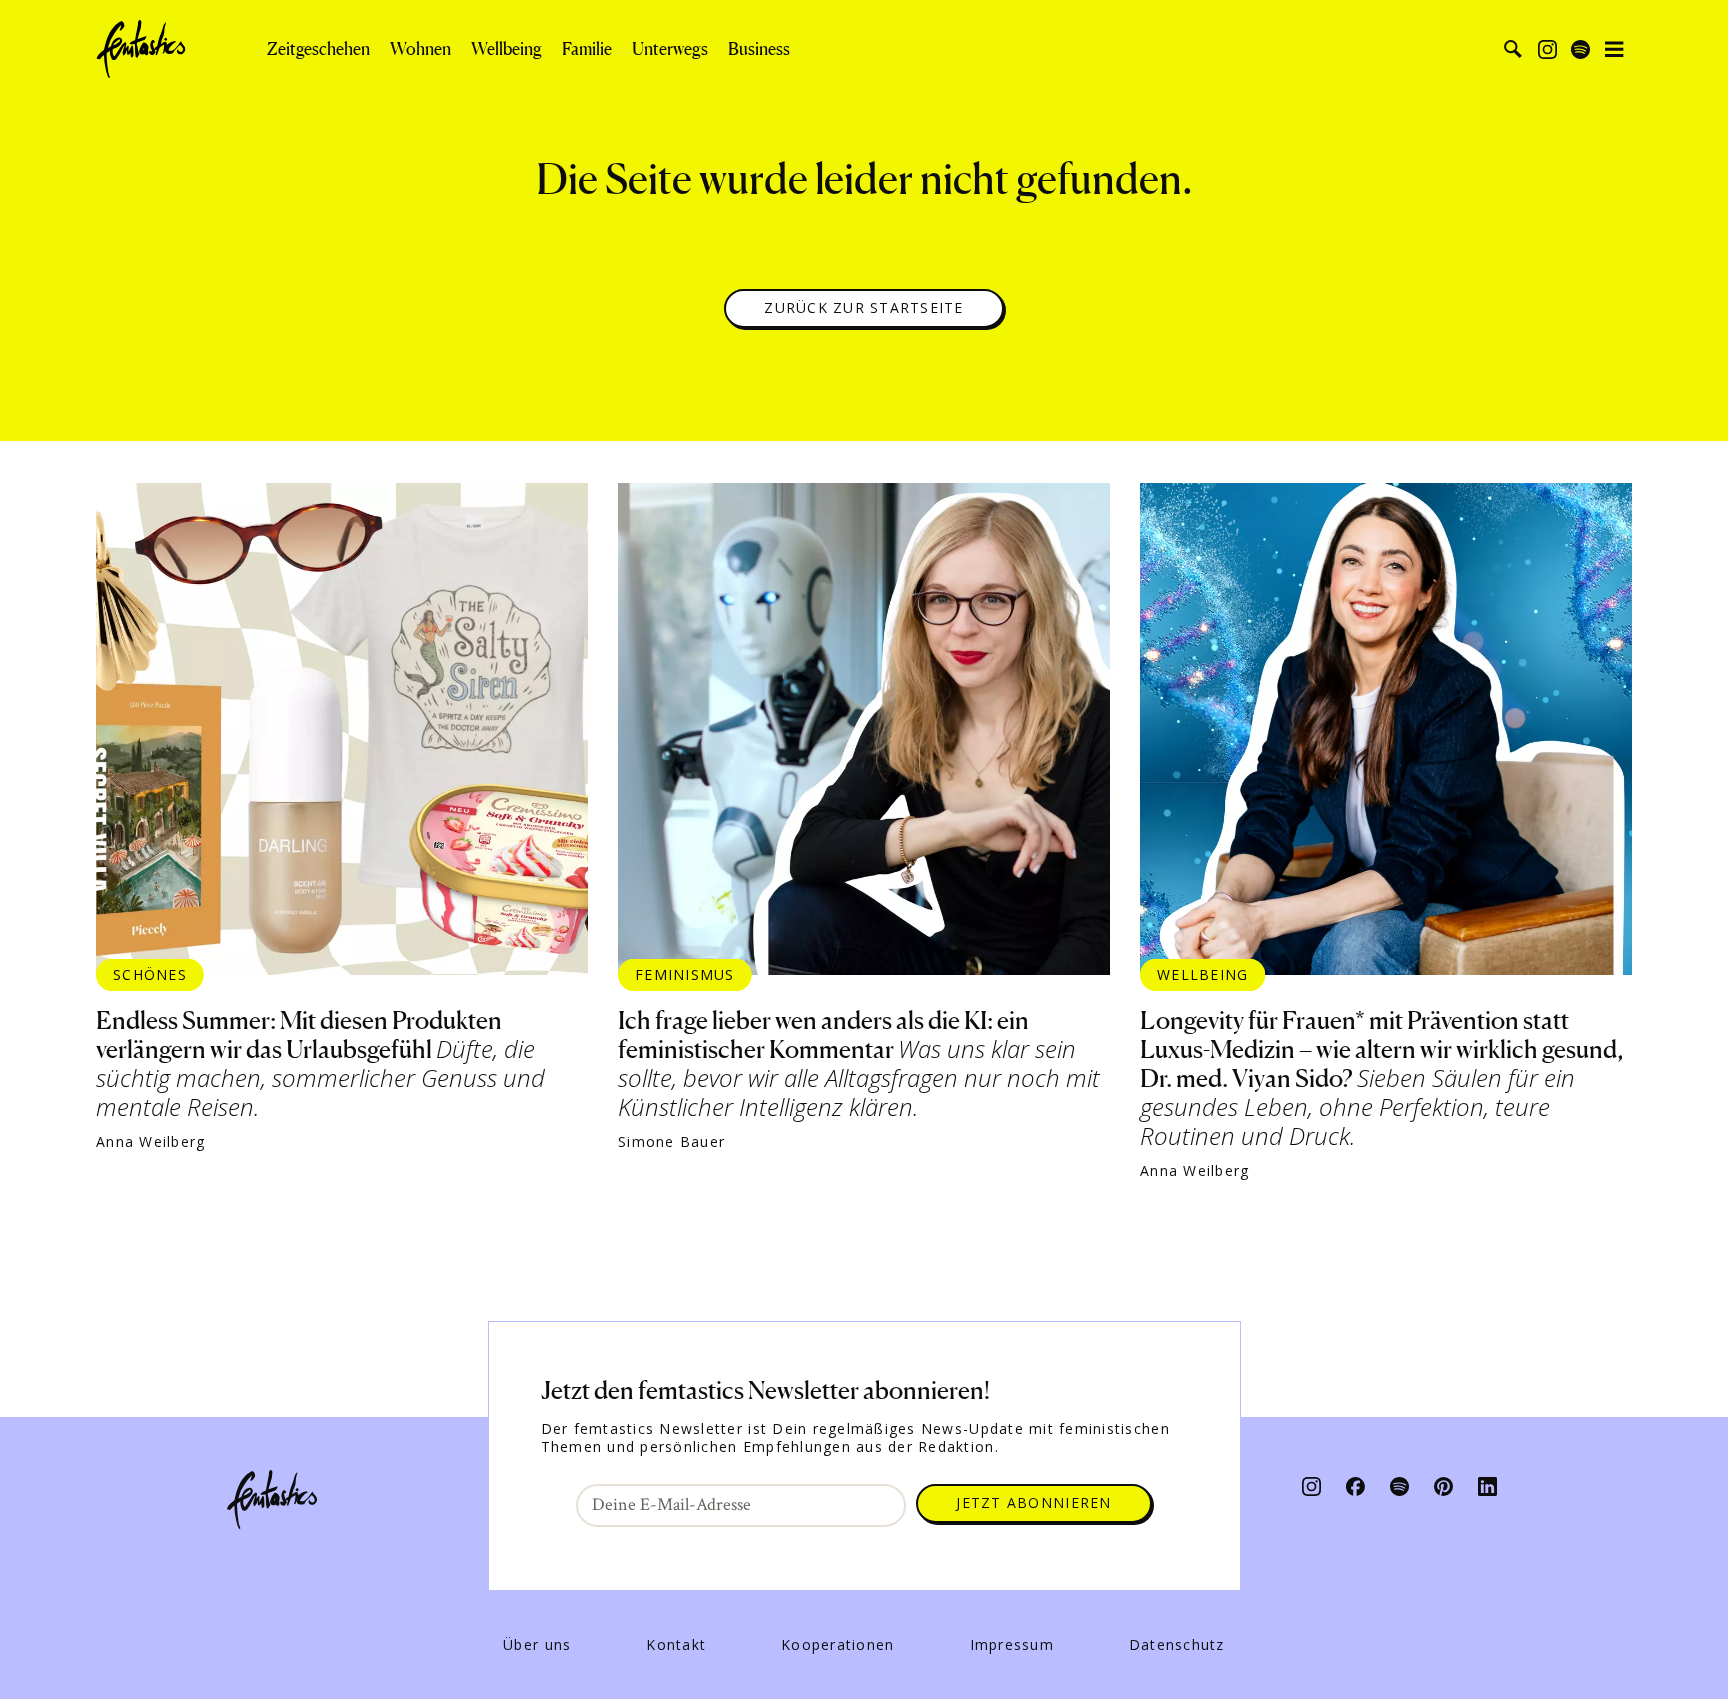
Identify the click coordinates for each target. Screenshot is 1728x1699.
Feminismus (685, 974)
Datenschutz (1177, 1645)
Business (759, 49)
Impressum (1012, 1645)
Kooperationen (837, 1645)
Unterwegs (670, 49)
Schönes (150, 974)
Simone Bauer (671, 1142)
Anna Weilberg (150, 1142)
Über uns (537, 1645)
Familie (587, 49)
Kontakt (676, 1645)
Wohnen (420, 49)
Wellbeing (506, 49)
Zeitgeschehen (318, 49)
